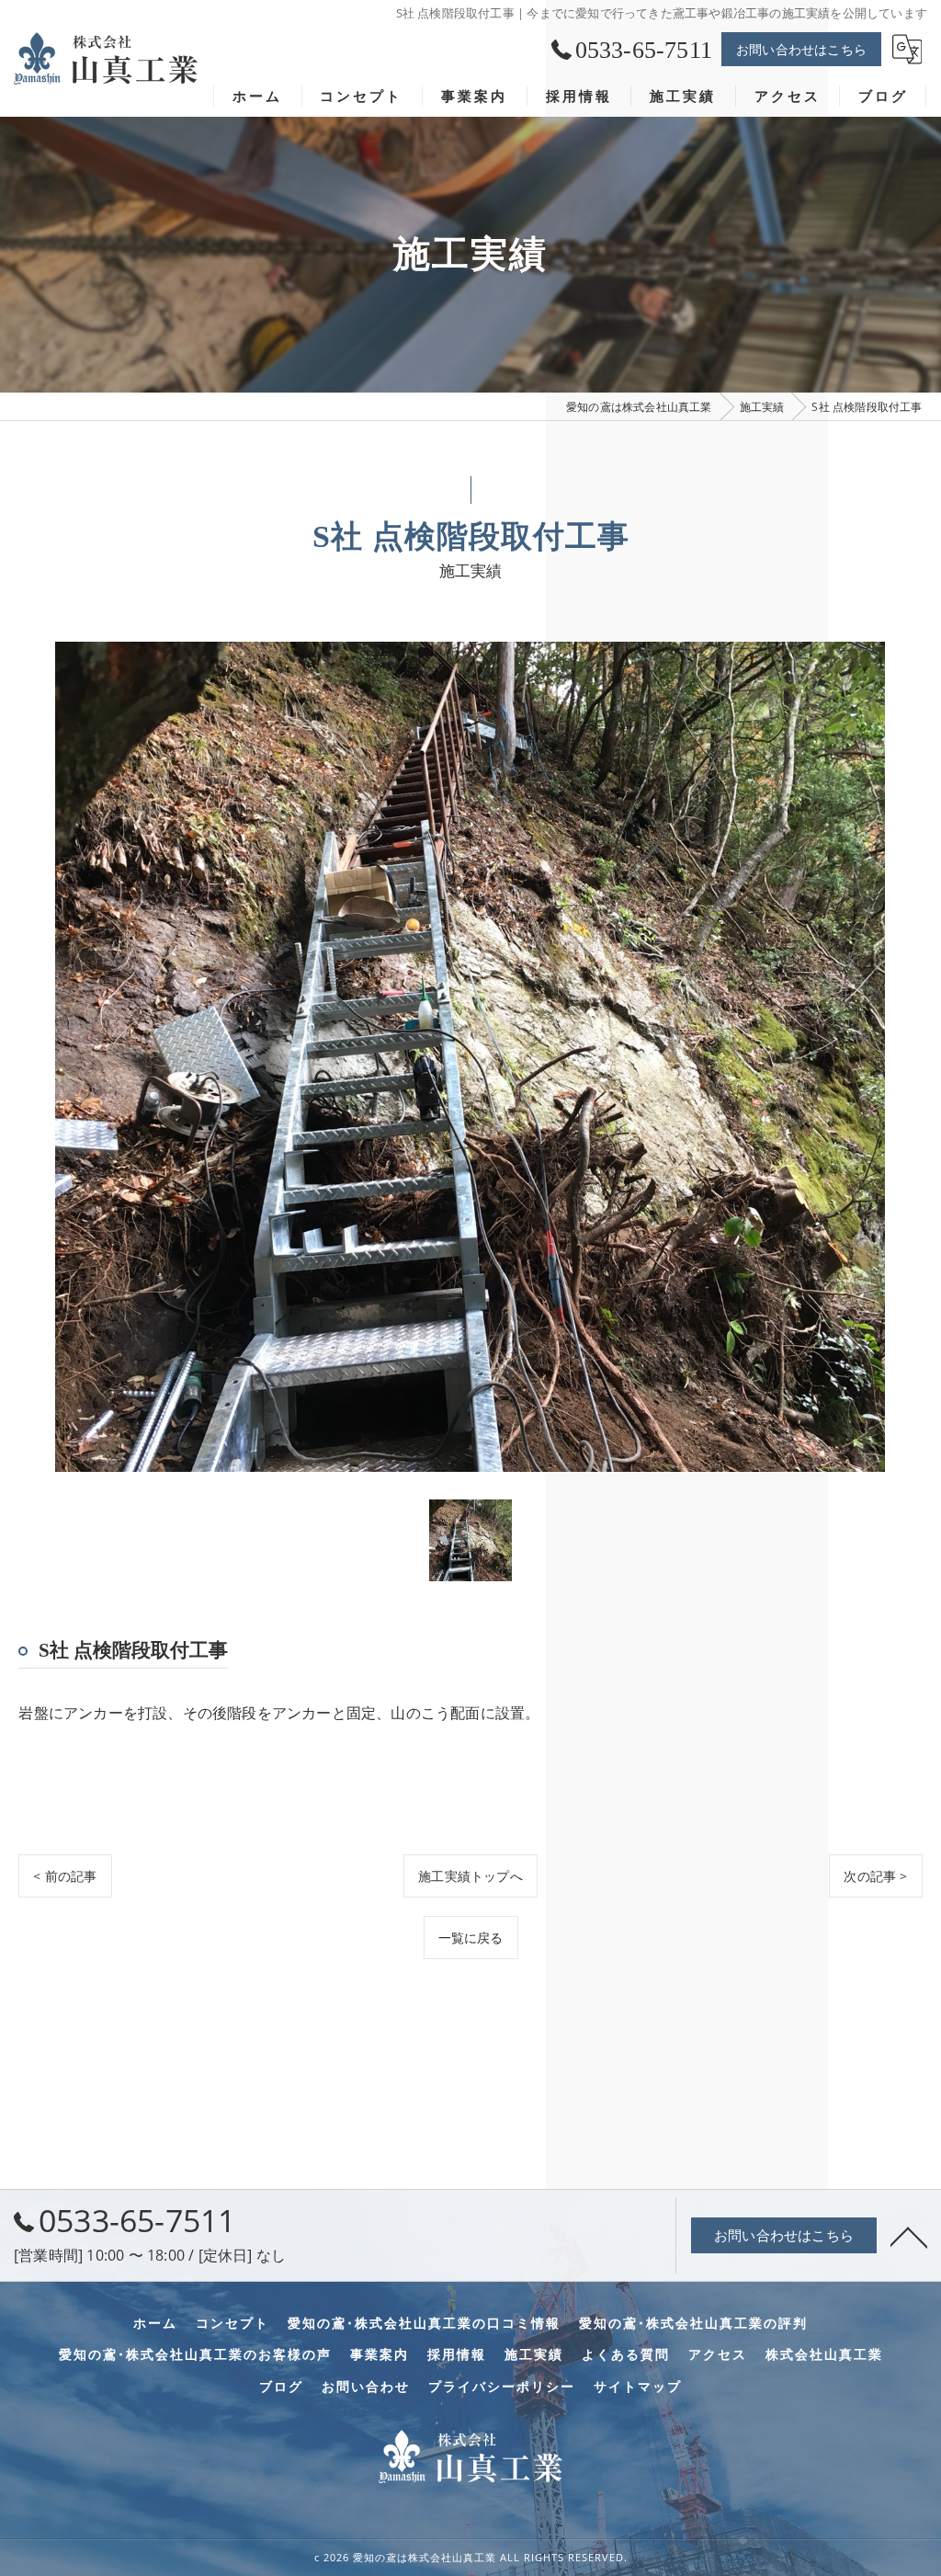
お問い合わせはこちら (801, 49)
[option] (470, 1057)
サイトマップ (638, 2387)
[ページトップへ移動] (909, 2236)
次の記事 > (875, 1876)
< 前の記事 (65, 1876)
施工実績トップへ (470, 1876)
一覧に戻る (471, 1938)
